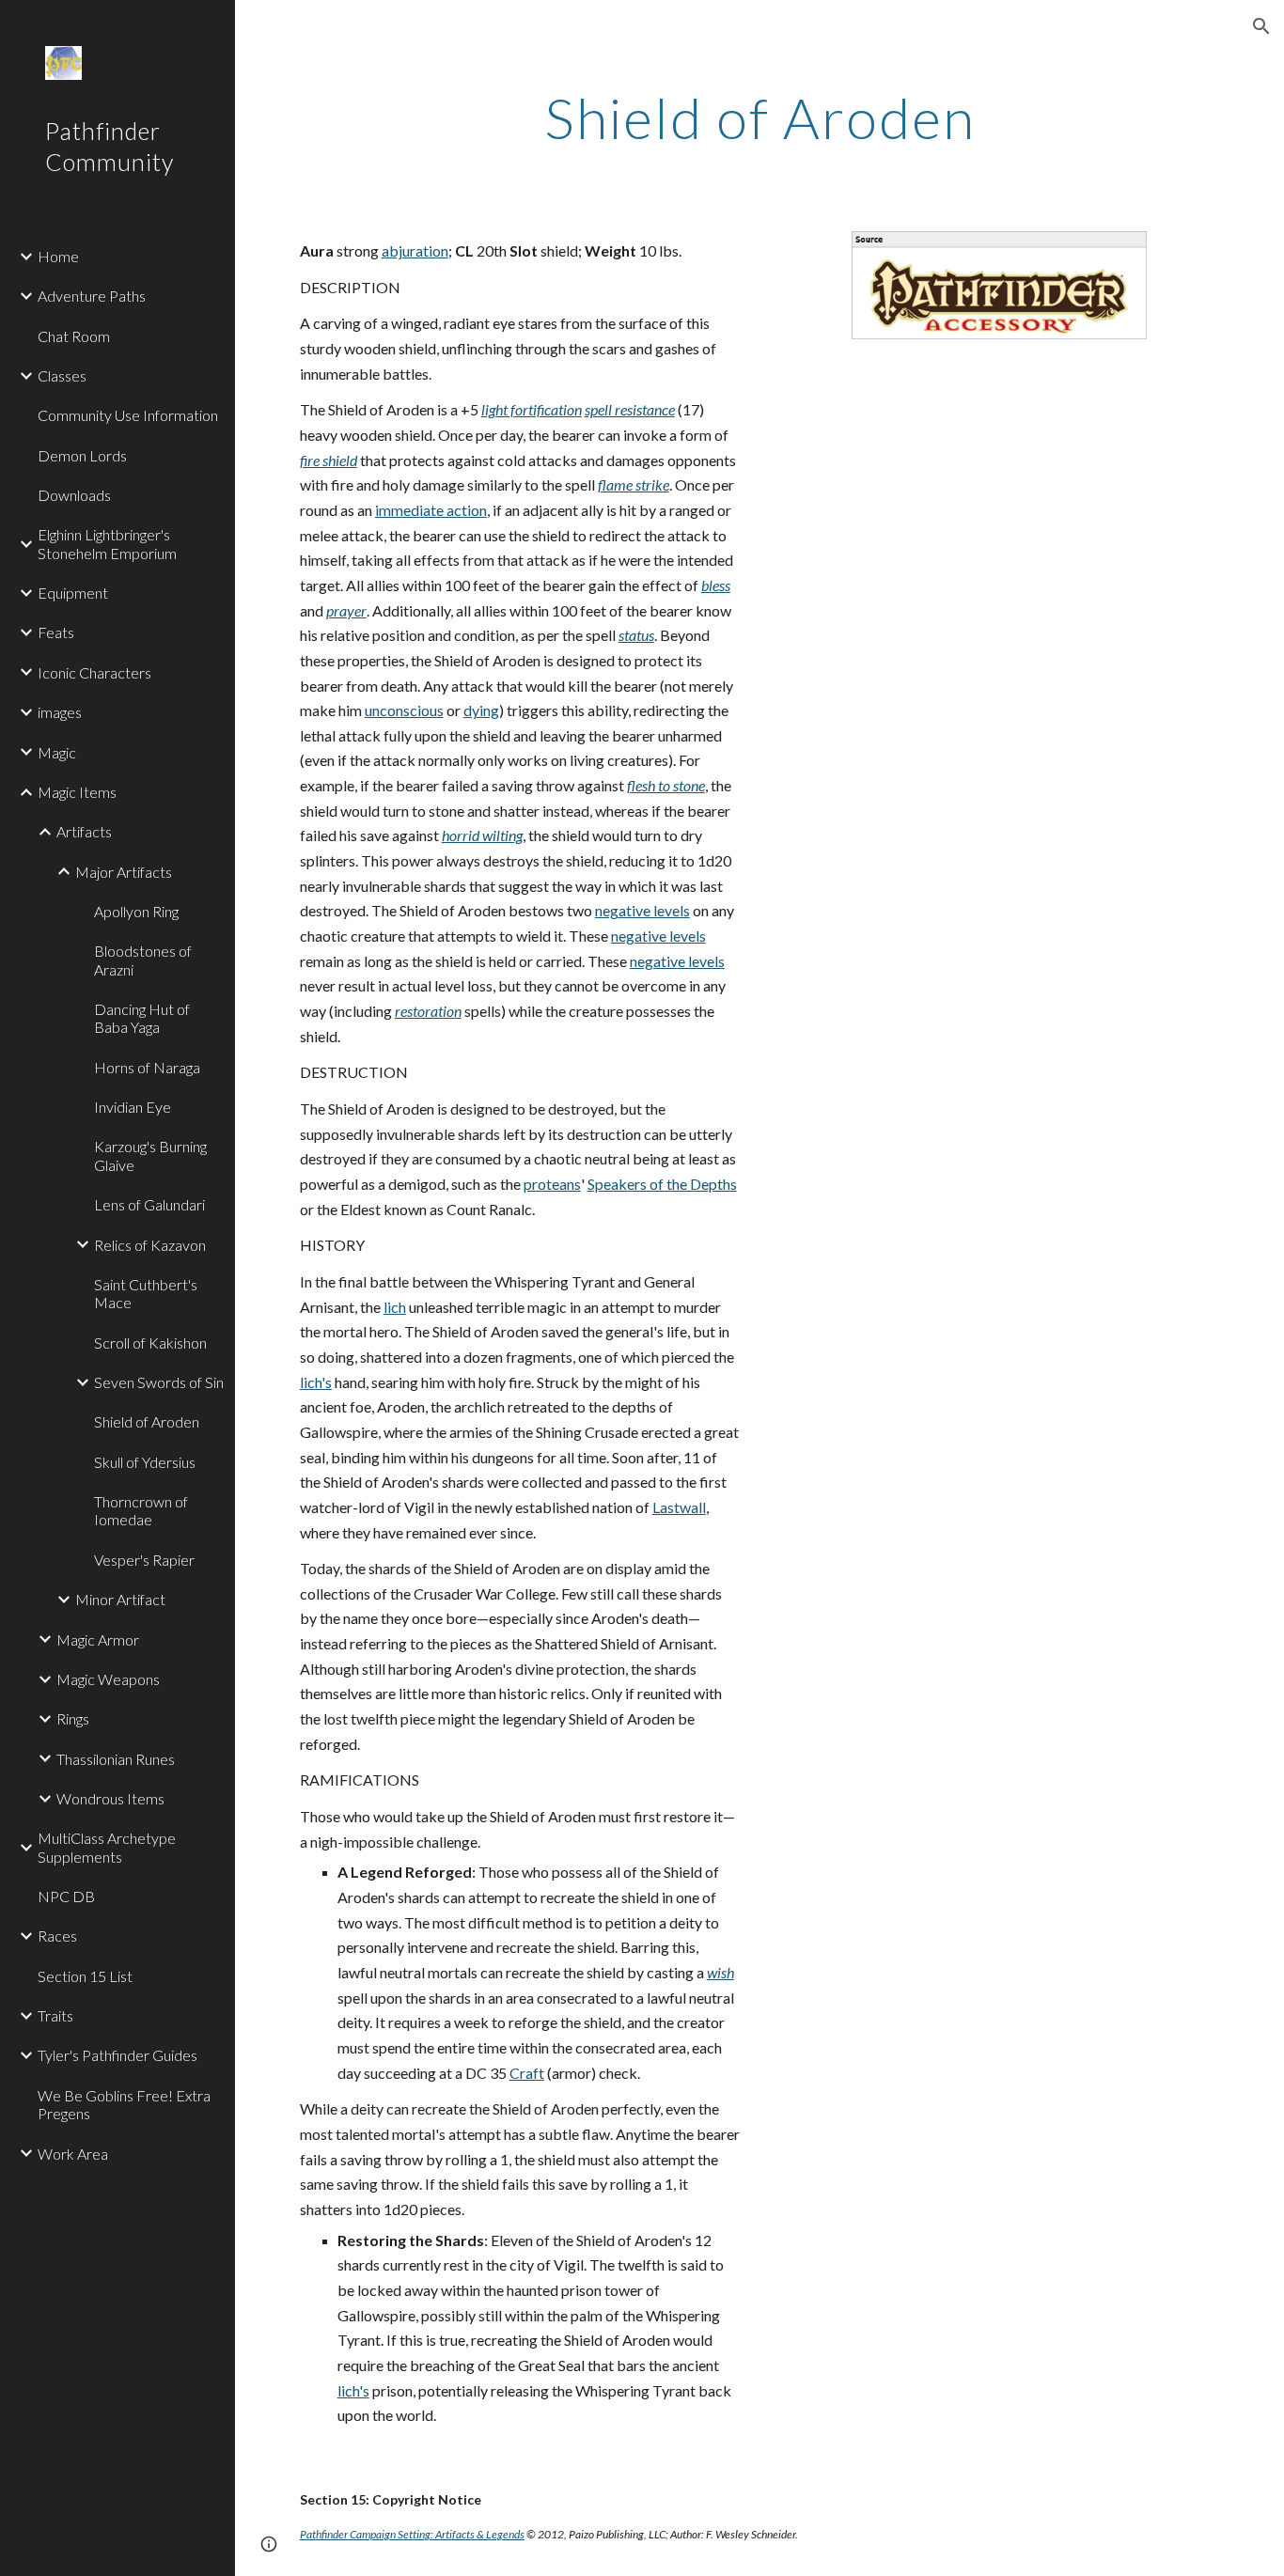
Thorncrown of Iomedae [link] (141, 1510)
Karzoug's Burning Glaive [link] (150, 1155)
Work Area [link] (73, 2154)
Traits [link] (55, 2015)
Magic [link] (57, 752)
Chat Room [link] (74, 336)
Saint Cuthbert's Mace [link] (146, 1293)
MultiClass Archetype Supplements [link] (107, 1847)
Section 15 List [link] (85, 1976)
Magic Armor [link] (98, 1639)
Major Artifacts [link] (124, 872)
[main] (760, 117)
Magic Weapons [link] (108, 1679)
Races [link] (57, 1936)
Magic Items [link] (77, 792)
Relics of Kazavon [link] (150, 1245)
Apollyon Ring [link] (136, 911)
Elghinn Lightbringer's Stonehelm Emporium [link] (107, 543)
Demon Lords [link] (82, 455)
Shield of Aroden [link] (147, 1421)
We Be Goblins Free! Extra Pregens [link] (124, 2104)
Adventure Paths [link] (92, 296)
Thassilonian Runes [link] (116, 1759)
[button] (1261, 26)
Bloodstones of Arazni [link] (143, 960)
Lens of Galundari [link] (149, 1204)
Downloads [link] (74, 495)
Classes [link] (62, 375)
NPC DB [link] (66, 1896)
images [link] (60, 712)
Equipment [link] (73, 593)
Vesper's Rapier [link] (144, 1560)
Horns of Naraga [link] (147, 1067)
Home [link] (58, 256)
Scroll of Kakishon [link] (150, 1343)
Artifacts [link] (84, 831)
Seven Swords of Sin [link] (159, 1382)
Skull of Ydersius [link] (145, 1462)
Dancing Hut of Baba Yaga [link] (142, 1018)
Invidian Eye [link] (133, 1107)
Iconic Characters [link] (94, 672)
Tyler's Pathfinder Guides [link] (117, 2055)
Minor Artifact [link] (120, 1599)
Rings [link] (73, 1718)
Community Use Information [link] (128, 415)
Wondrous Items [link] (110, 1798)
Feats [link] (56, 632)
